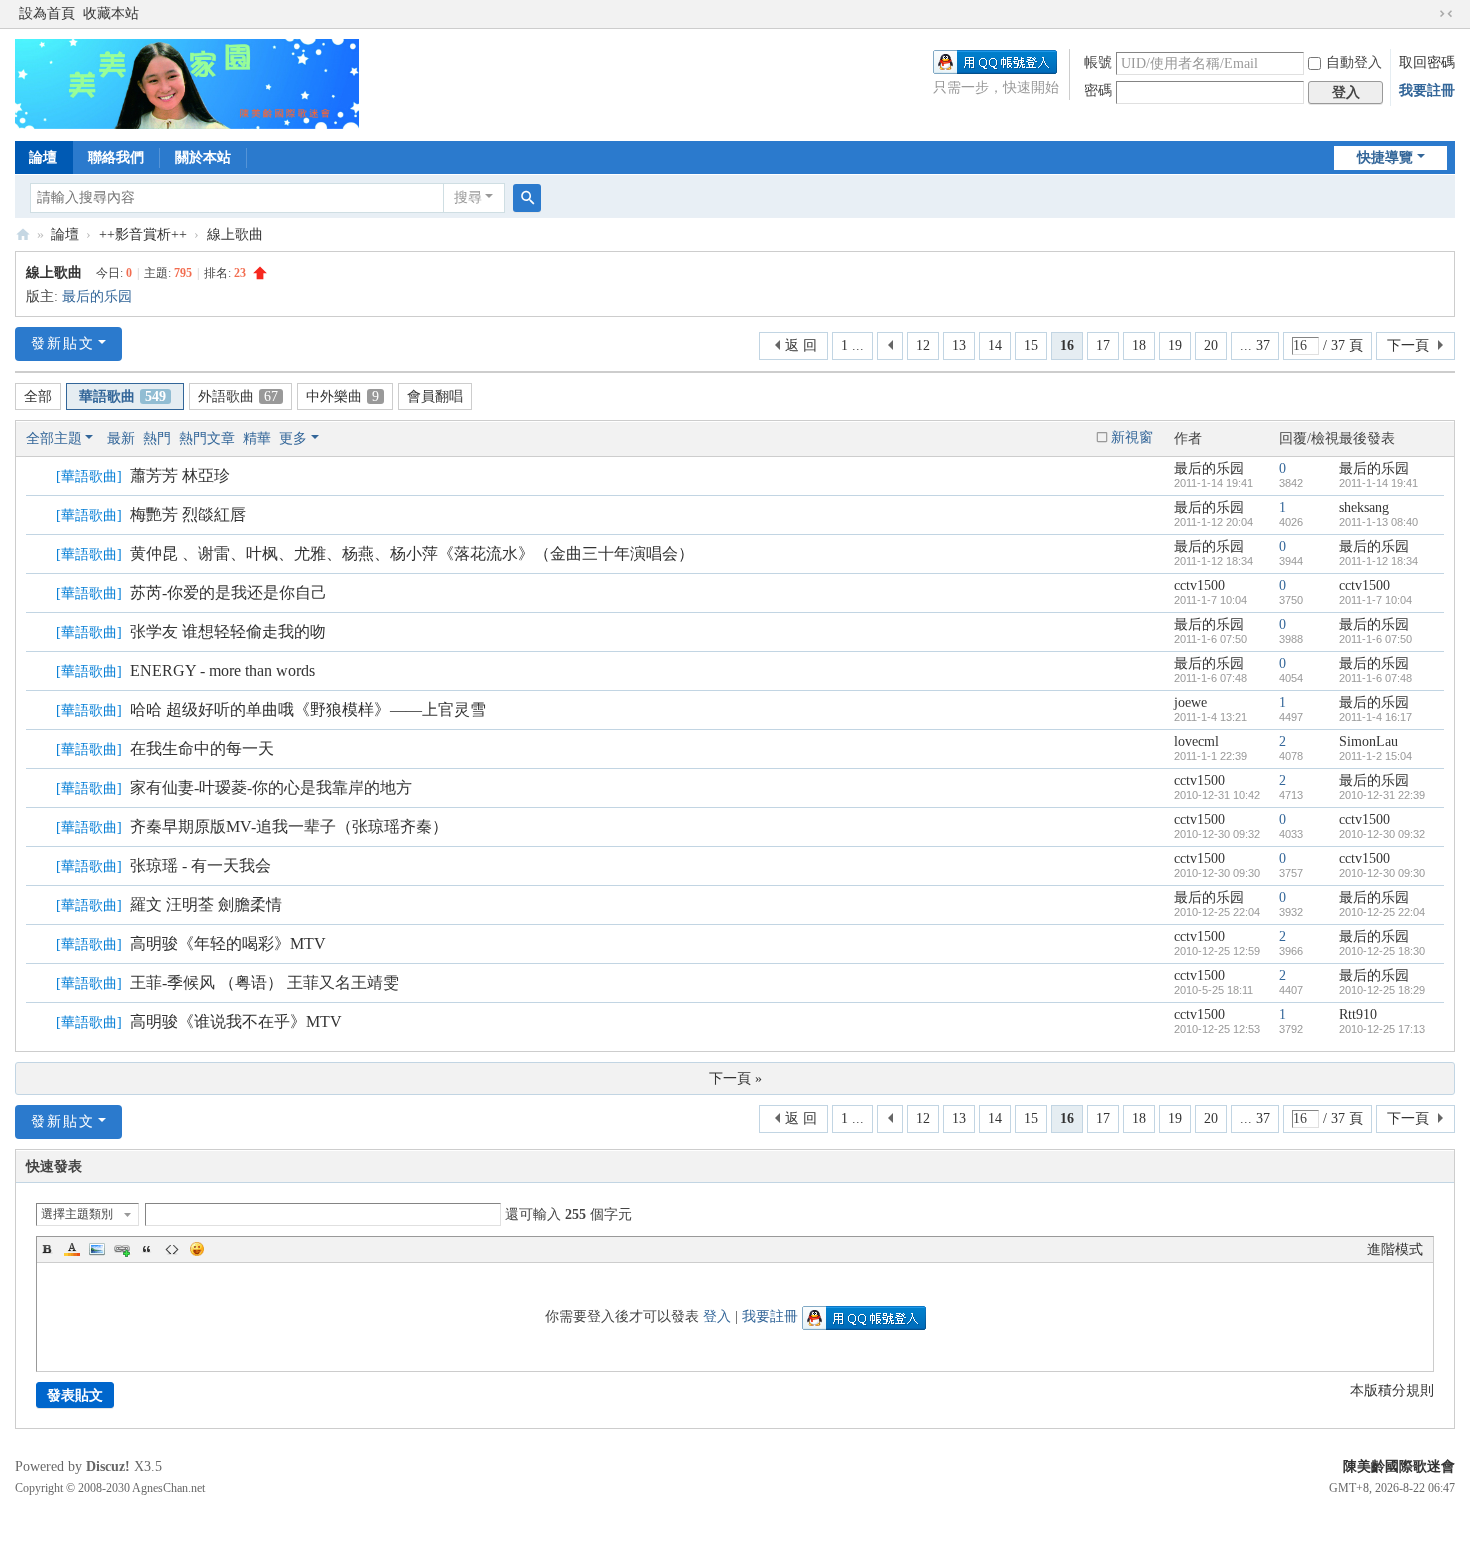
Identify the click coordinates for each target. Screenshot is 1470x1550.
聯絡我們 (116, 157)
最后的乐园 (97, 296)
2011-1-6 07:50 (1375, 639)
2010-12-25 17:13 (1382, 1029)
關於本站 (203, 157)
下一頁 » (735, 1078)
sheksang (1364, 507)
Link (122, 1249)
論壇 (43, 157)
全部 (38, 396)
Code (172, 1249)
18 (1139, 345)
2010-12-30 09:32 (1382, 834)
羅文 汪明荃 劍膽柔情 (206, 904)
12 (923, 345)
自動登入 (1354, 62)
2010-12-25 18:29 (1382, 990)
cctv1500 (1199, 585)
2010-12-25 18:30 (1382, 951)
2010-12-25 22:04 (1382, 912)
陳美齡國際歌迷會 (1399, 1466)
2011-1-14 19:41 (1378, 483)
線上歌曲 (235, 234)
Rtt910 (1358, 1014)
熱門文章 (207, 438)
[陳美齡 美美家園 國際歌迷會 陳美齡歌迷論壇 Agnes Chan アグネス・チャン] (187, 82)
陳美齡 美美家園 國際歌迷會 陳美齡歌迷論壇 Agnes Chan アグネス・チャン (23, 234)
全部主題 (54, 438)
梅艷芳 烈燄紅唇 (188, 514)
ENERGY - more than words (222, 670)
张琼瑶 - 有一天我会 (200, 865)
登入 (717, 1316)
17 (1103, 345)
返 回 (801, 345)
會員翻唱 (435, 396)
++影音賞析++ (143, 234)
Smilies (197, 1249)
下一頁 (1408, 345)
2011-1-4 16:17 (1375, 717)
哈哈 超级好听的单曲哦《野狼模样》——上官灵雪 (308, 709)
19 (1175, 345)
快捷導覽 (1385, 157)
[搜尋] (527, 198)
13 (959, 345)
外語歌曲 (238, 396)
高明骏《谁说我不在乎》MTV (236, 1021)
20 (1211, 345)
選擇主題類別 (77, 1214)
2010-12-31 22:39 (1382, 795)
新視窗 (1132, 437)
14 (995, 345)
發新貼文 (63, 343)
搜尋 (468, 197)
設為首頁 (47, 13)
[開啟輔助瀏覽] (1427, 14)
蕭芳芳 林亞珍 (180, 475)
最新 (121, 438)
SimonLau (1368, 741)
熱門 (157, 438)
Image (97, 1249)
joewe (1190, 702)
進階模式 (1395, 1249)
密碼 (1098, 90)
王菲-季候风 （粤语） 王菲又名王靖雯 (264, 982)
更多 (293, 438)
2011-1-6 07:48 (1375, 678)
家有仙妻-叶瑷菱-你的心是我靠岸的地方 (271, 787)
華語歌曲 (122, 396)
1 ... (852, 345)
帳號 (1098, 62)
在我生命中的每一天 (202, 748)
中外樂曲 (342, 396)
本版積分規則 (1392, 1390)
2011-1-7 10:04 (1375, 600)
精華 (257, 438)
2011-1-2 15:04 (1375, 756)
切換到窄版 (1446, 14)
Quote (147, 1249)
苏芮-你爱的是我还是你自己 (228, 592)
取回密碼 (1427, 62)
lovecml (1196, 741)
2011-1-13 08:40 (1378, 522)
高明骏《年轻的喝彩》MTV (228, 943)
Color (72, 1249)
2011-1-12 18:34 (1378, 561)
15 (1031, 345)
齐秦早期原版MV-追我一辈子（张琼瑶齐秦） (289, 826)
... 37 (1255, 345)
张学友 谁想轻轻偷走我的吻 (228, 631)
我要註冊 (1427, 90)
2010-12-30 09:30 (1382, 873)
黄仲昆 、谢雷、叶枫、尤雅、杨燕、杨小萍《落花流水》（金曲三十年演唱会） (412, 553)
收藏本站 (111, 13)
